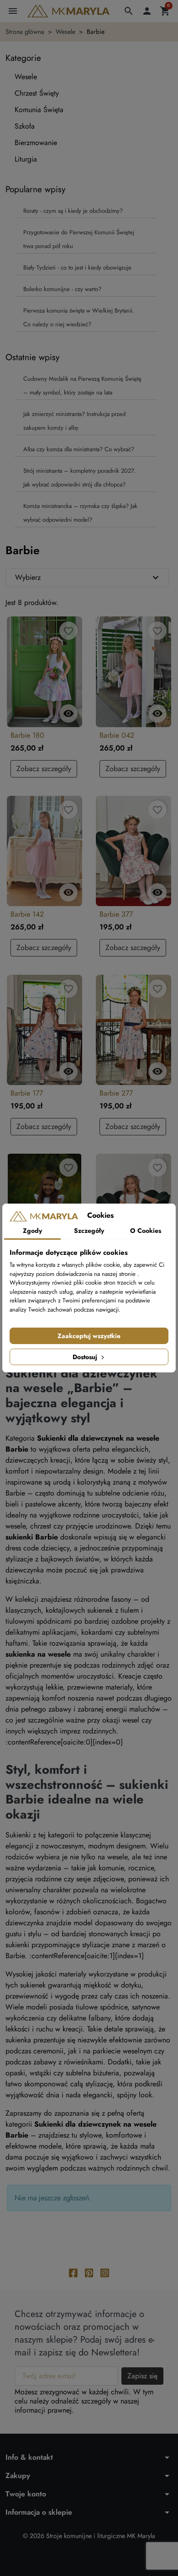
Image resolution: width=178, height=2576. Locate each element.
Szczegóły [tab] (89, 1231)
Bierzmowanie (36, 143)
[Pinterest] (89, 2272)
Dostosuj (86, 1357)
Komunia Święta (39, 110)
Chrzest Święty (37, 93)
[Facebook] (73, 2272)
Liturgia (26, 159)
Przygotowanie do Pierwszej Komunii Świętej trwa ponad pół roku (79, 239)
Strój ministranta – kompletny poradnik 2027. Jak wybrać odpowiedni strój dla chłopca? (79, 478)
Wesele (26, 77)
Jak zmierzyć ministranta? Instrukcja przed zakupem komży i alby (74, 421)
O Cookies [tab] (146, 1231)
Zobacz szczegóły (44, 769)
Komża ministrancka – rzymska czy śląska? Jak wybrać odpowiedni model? (80, 513)
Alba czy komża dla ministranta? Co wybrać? (79, 449)
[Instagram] (105, 2272)
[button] (129, 11)
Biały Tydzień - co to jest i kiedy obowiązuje (77, 267)
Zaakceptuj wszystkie (89, 1336)
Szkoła (25, 126)
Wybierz (88, 578)
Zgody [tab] (32, 1231)
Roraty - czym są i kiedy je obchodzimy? (73, 211)
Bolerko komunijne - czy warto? (62, 289)
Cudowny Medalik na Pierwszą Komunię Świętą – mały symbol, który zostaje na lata (82, 386)
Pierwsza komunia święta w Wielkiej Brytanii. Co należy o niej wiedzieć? (79, 317)
